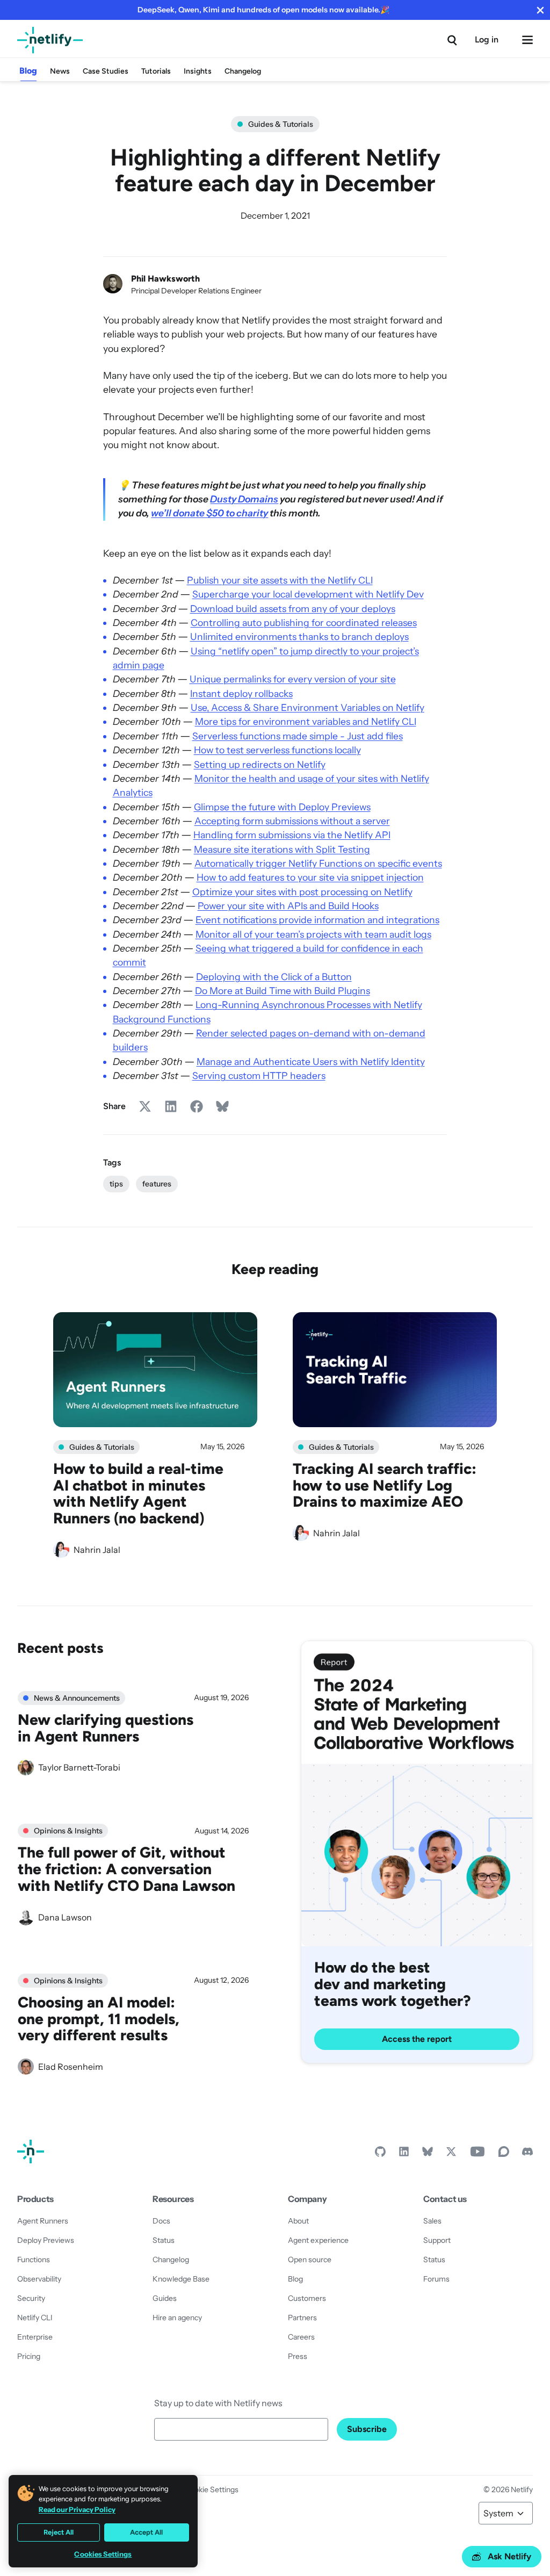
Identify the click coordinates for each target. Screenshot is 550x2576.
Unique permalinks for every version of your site (293, 679)
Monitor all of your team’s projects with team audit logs (313, 934)
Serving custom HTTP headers (259, 1075)
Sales (432, 2221)
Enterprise (35, 2337)
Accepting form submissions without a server (292, 821)
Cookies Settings (103, 2554)
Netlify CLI (35, 2318)
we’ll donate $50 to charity (209, 513)
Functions (34, 2260)
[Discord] (527, 2154)
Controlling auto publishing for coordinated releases (304, 623)
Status (164, 2240)
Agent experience (318, 2240)
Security (31, 2298)
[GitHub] (380, 2154)
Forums (436, 2279)
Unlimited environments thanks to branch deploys (299, 636)
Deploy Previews (46, 2240)
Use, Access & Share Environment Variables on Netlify (307, 707)
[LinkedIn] (404, 2154)
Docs (161, 2221)
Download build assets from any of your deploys (293, 609)
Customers (307, 2298)
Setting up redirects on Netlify (260, 764)
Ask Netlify (509, 2556)
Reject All (59, 2532)
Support (437, 2240)
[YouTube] (477, 2154)
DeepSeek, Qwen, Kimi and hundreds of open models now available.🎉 (263, 10)
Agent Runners (43, 2221)
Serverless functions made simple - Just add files (298, 736)
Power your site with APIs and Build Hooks (288, 906)
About (298, 2221)
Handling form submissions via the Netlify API (292, 835)
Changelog (243, 71)
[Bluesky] (428, 2154)
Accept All (146, 2532)
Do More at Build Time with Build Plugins (283, 991)
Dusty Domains (244, 499)
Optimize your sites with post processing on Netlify (302, 892)
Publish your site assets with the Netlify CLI (280, 580)
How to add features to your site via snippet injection (310, 877)
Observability (39, 2279)
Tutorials (156, 71)
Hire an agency (177, 2318)
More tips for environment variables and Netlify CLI (306, 721)
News (60, 71)
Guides (165, 2298)
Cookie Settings (212, 2489)
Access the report (417, 2039)
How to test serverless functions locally (277, 750)
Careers (301, 2337)
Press (298, 2356)
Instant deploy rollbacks (241, 693)
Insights (198, 71)
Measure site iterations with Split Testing (282, 849)
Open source (310, 2260)
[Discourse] (504, 2154)
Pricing (29, 2356)
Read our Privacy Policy (77, 2509)
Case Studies (106, 71)
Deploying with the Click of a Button (274, 977)
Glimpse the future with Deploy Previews (282, 807)
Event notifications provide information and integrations (317, 920)
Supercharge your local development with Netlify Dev (308, 594)
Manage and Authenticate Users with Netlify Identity (311, 1062)
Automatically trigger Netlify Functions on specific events (318, 863)
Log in (487, 39)
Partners (302, 2318)
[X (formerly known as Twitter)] (451, 2154)
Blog (28, 71)
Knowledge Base (181, 2279)
